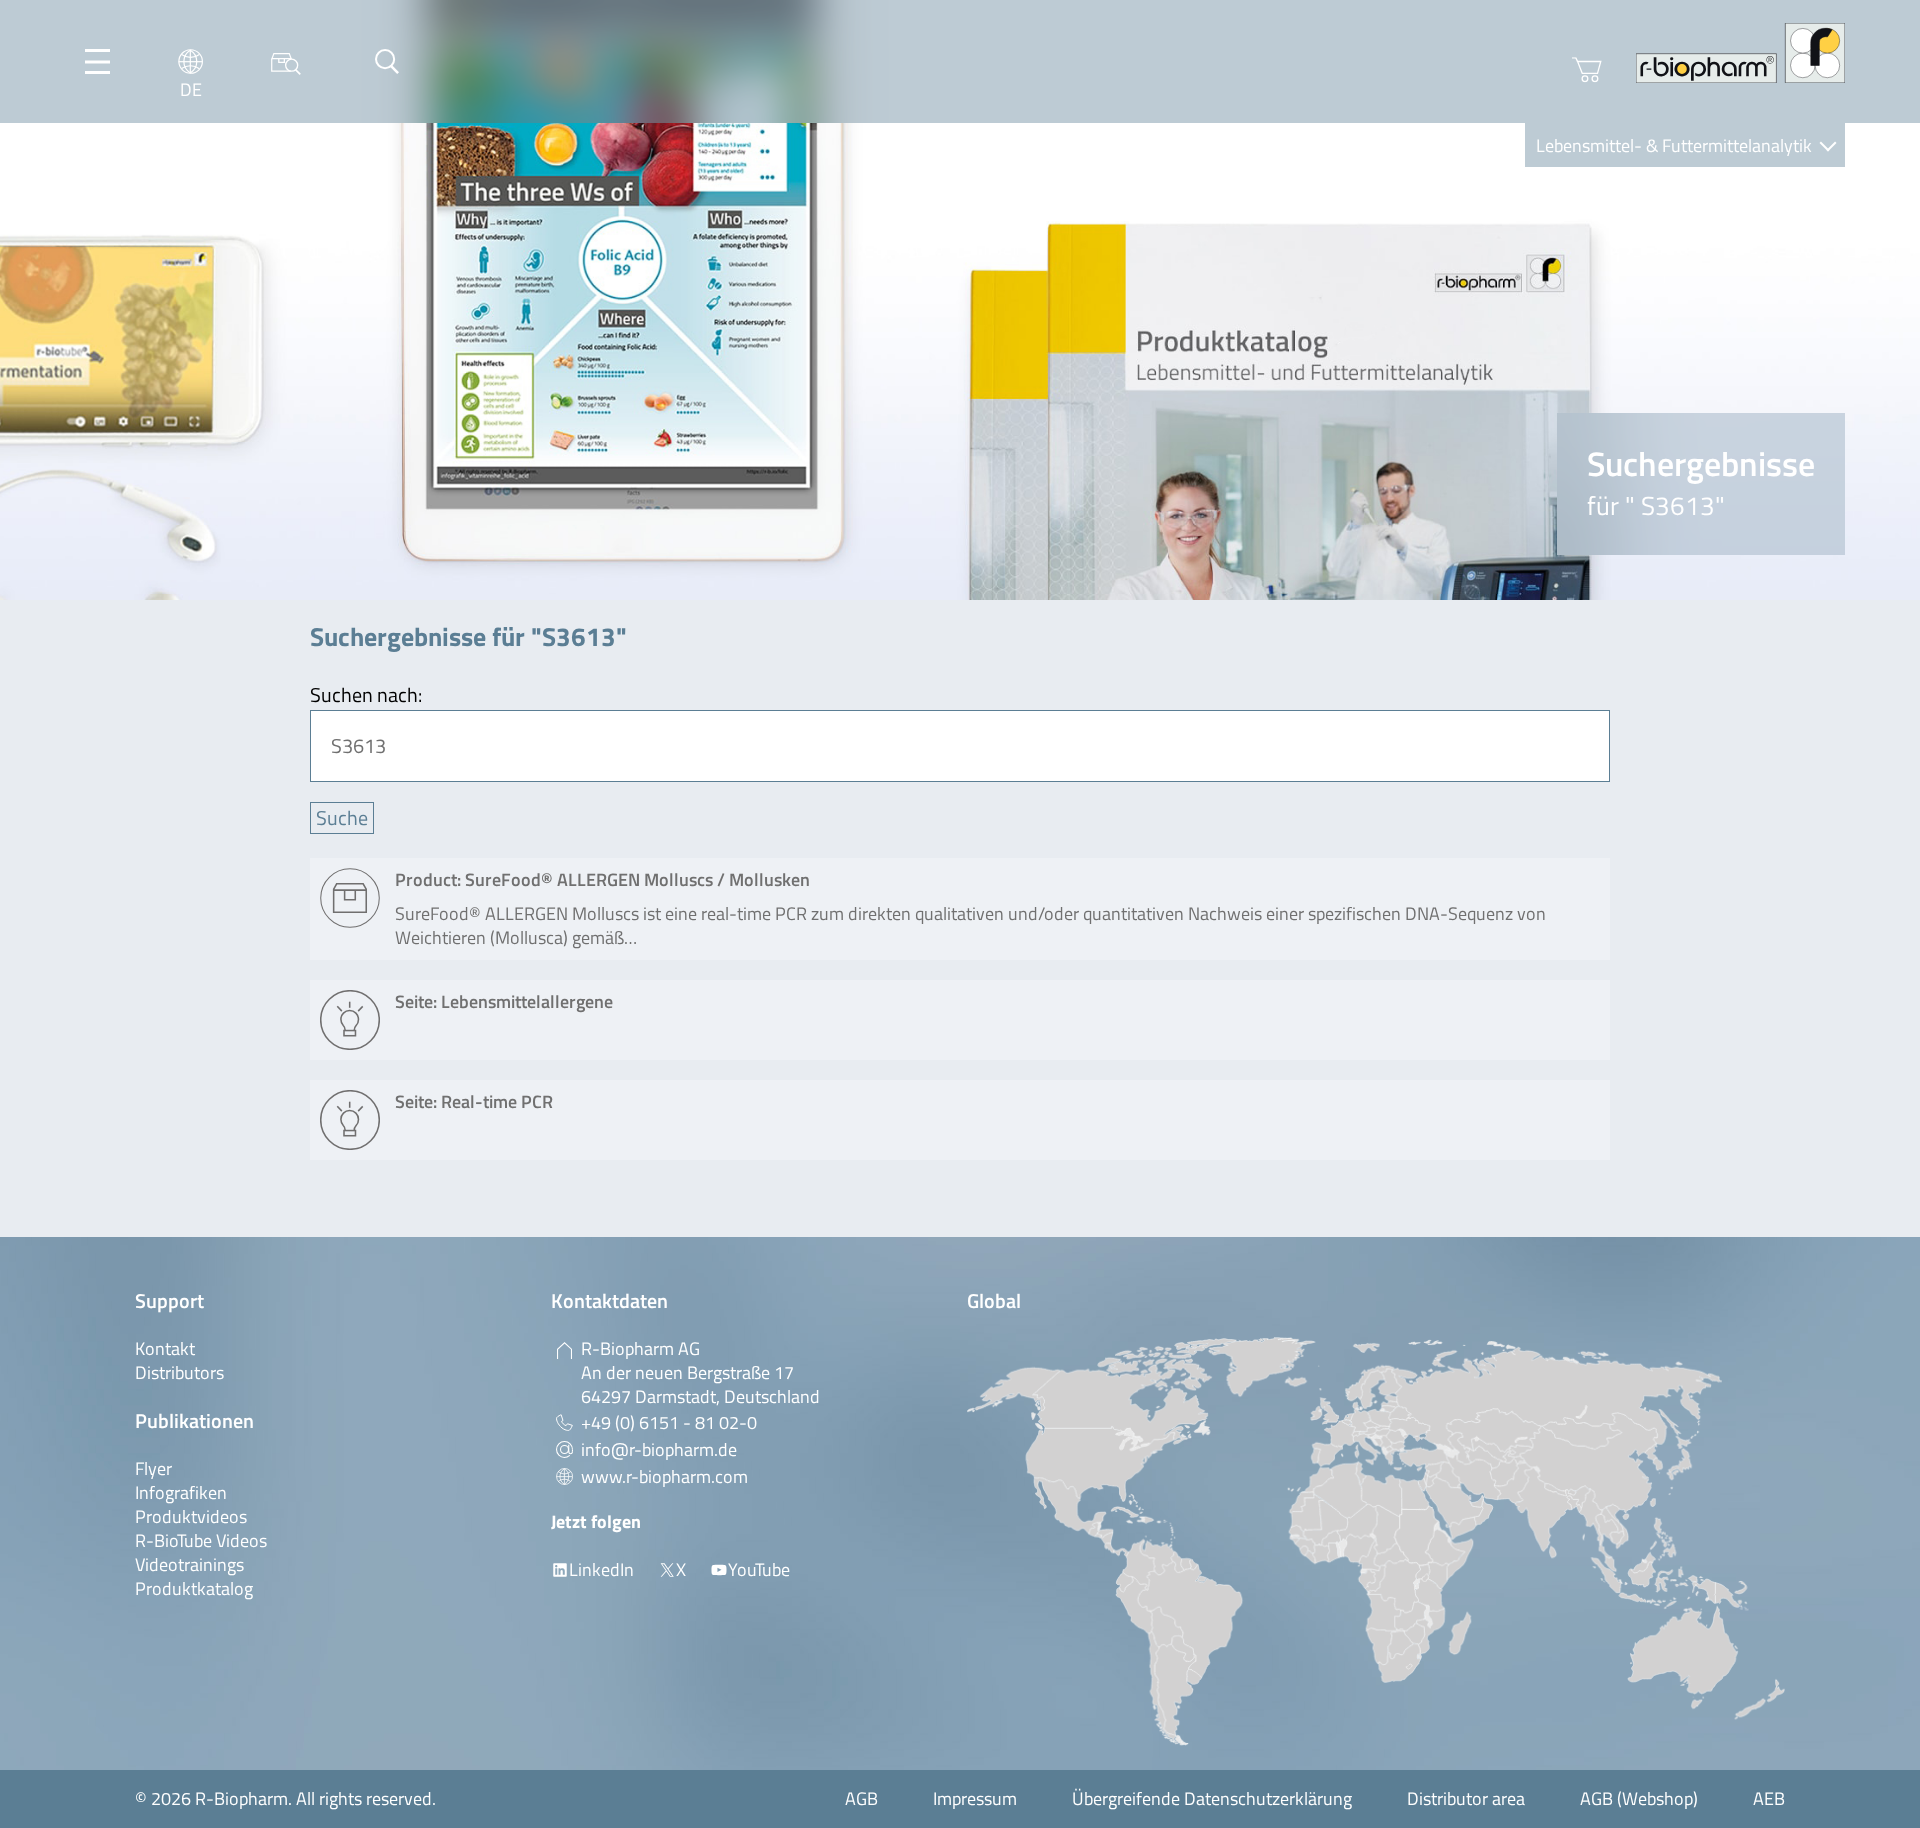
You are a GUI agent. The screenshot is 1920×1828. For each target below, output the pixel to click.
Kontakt (165, 1348)
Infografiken (181, 1492)
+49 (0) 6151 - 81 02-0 (669, 1422)
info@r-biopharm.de (659, 1449)
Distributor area (1466, 1798)
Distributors (179, 1372)
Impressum (975, 1798)
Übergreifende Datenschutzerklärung (1212, 1798)
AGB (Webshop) (1639, 1798)
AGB (861, 1798)
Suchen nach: (366, 694)
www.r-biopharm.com (664, 1476)
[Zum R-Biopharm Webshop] (1587, 70)
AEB (1769, 1798)
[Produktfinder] (286, 61)
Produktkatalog (194, 1588)
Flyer (153, 1468)
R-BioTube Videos (201, 1540)
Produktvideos (191, 1516)
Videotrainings (189, 1564)
